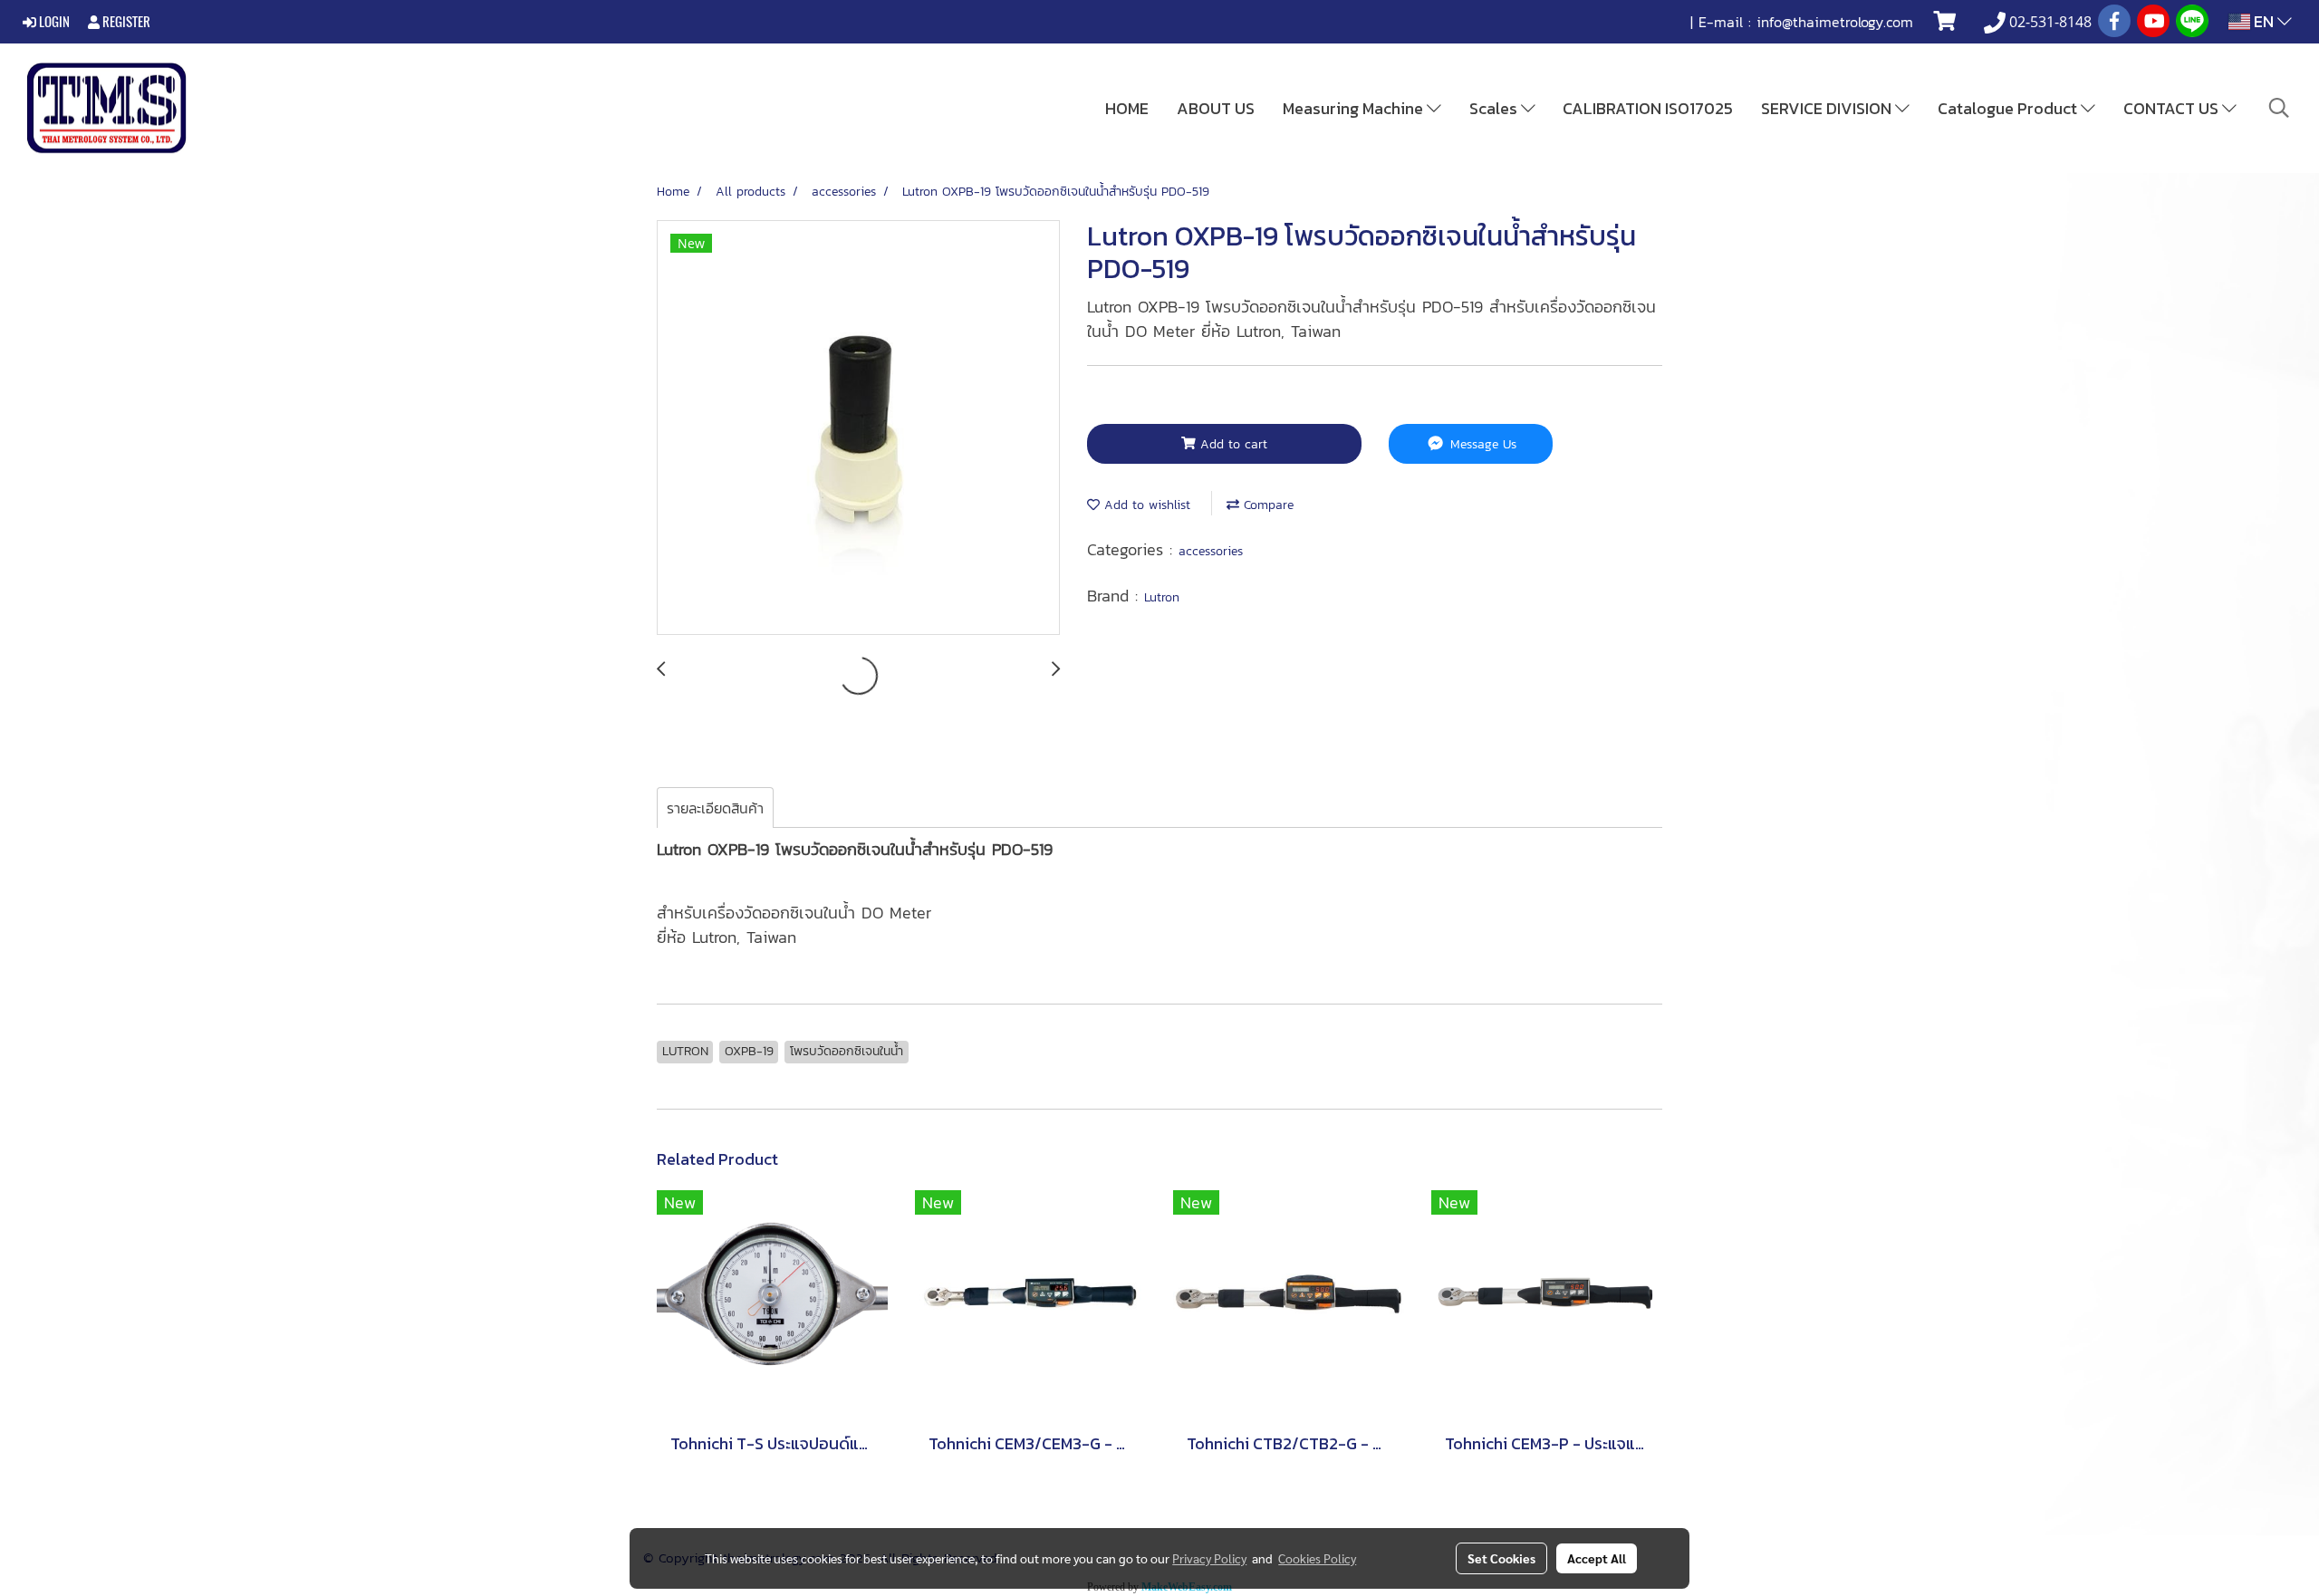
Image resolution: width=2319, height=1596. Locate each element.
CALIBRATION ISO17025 (1648, 108)
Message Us (1481, 444)
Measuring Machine (1355, 108)
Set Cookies (1501, 1558)
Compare (1266, 505)
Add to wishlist (1145, 505)
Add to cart (1232, 444)
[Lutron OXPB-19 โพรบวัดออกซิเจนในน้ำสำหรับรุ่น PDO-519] (858, 428)
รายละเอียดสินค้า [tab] (715, 808)
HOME (1127, 108)
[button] (2279, 108)
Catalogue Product (2009, 108)
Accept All (1597, 1558)
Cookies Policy (1317, 1558)
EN (2264, 21)
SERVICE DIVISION (1828, 108)
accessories (1211, 551)
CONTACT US (2173, 108)
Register (125, 22)
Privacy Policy (1209, 1558)
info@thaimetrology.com (1835, 22)
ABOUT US (1216, 108)
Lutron (1162, 597)
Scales (1495, 108)
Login (53, 22)
